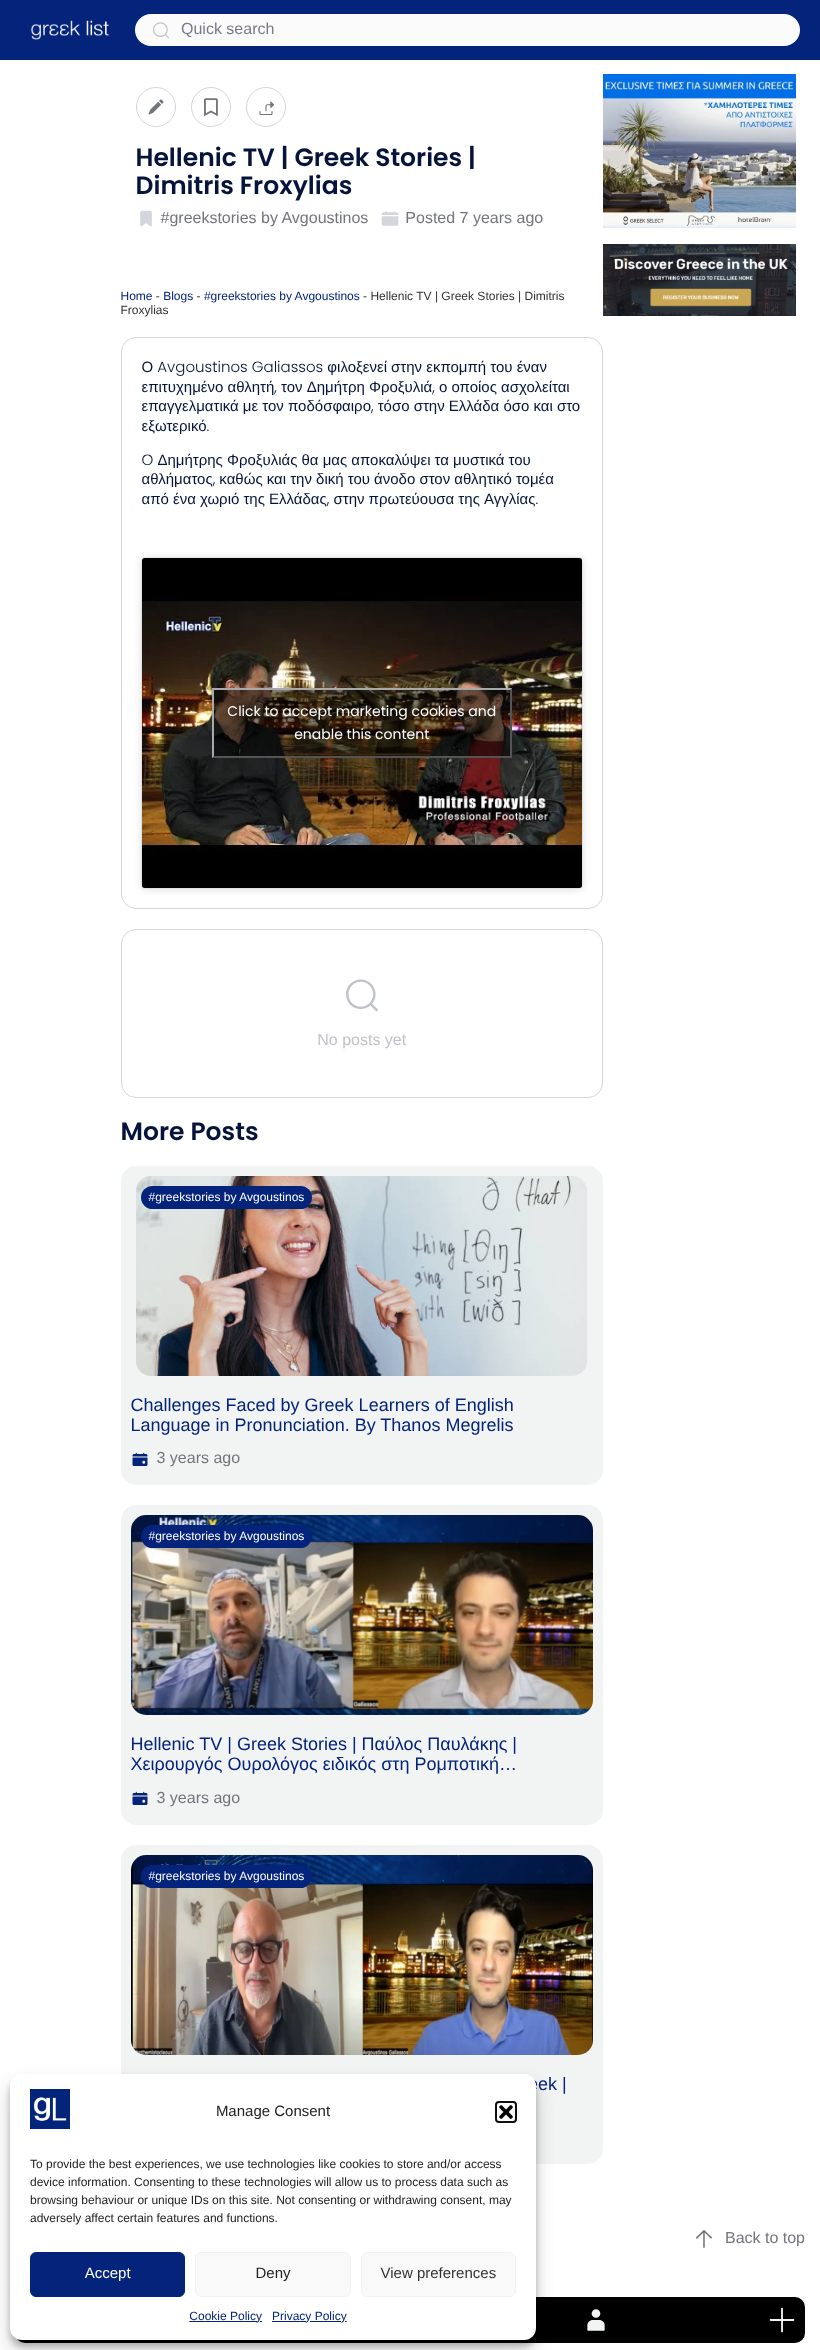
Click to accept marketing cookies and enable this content (361, 722)
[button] (506, 2112)
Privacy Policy (309, 2316)
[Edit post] (156, 106)
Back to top (765, 2238)
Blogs (178, 296)
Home (137, 296)
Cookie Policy (225, 2316)
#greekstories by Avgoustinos (282, 296)
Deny (272, 2273)
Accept (108, 2273)
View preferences (439, 2273)
